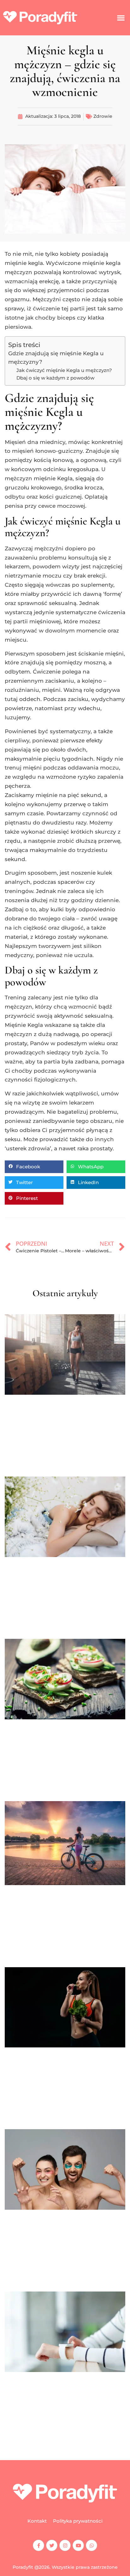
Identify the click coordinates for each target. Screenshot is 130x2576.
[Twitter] (52, 2545)
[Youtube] (78, 2545)
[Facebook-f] (38, 2545)
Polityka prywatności (78, 2521)
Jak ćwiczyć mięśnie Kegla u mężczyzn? (64, 370)
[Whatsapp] (92, 2545)
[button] (121, 18)
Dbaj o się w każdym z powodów (55, 378)
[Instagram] (65, 2545)
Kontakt (37, 2521)
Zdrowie (103, 116)
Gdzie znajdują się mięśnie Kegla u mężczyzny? (56, 358)
